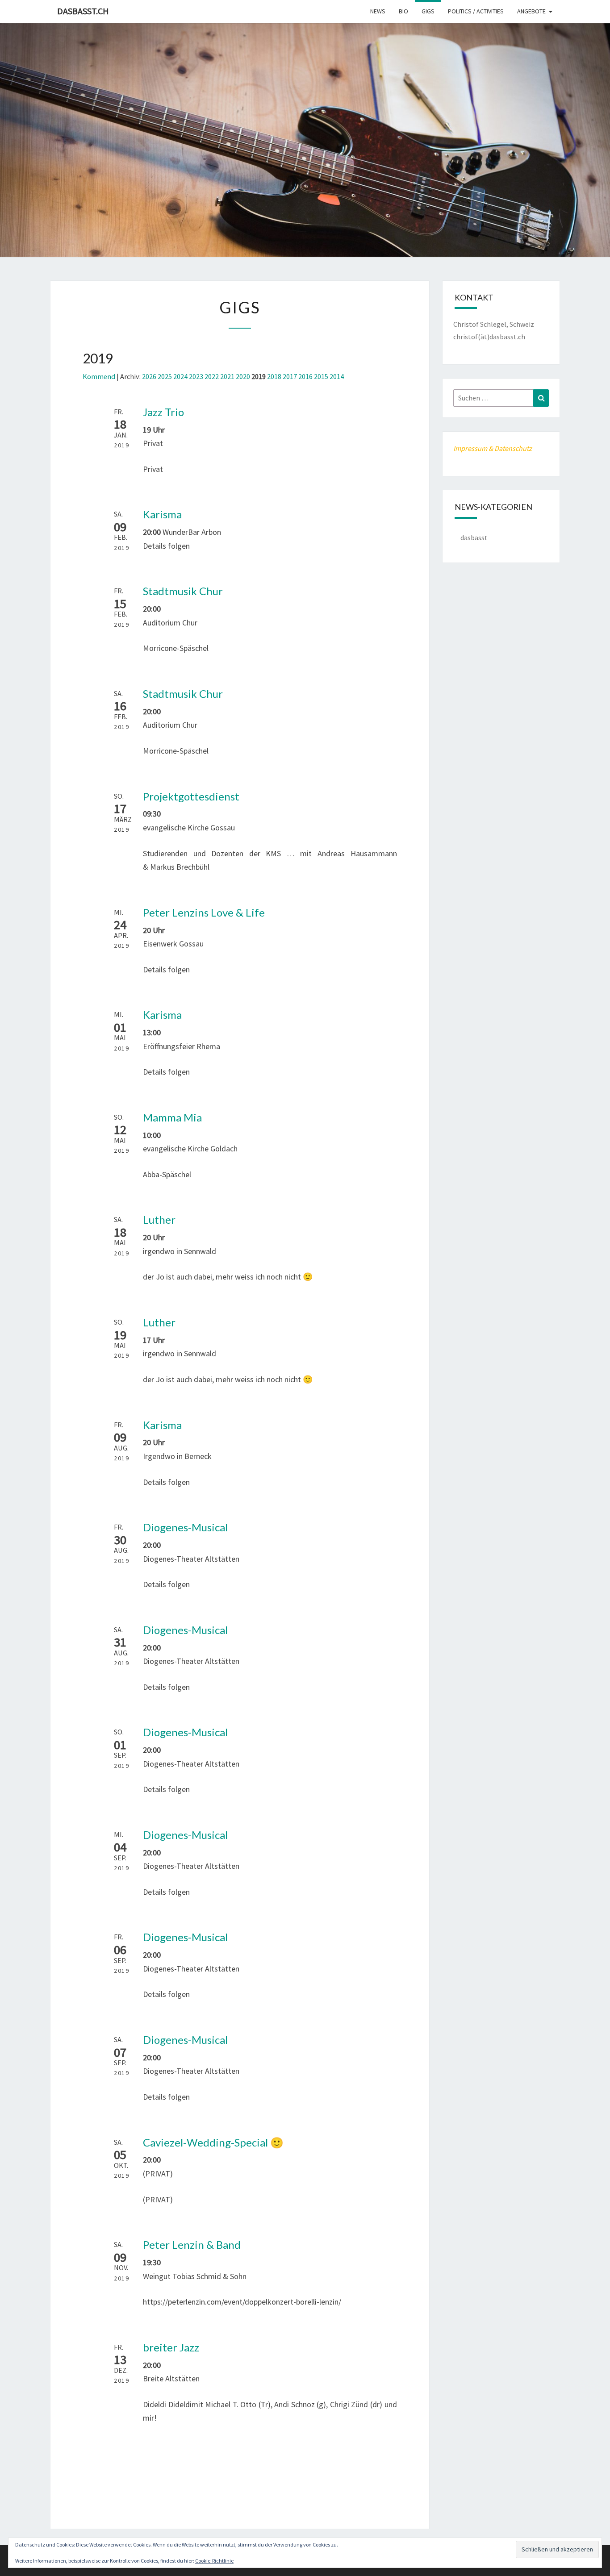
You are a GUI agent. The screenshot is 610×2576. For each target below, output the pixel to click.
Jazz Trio (163, 412)
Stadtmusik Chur (183, 591)
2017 (290, 376)
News (378, 11)
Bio (403, 11)
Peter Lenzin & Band (192, 2245)
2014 (337, 376)
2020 (243, 376)
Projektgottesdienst (191, 796)
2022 (212, 376)
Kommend (99, 376)
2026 (149, 376)
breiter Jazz (171, 2347)
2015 (321, 376)
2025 (165, 376)
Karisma (162, 514)
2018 (274, 376)
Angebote (531, 11)
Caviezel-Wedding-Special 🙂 (213, 2142)
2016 (305, 376)
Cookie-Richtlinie (214, 2561)
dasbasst (474, 538)
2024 (180, 376)
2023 (196, 376)
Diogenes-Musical (185, 1527)
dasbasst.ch (83, 11)
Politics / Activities (476, 11)
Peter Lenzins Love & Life (204, 912)
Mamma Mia (172, 1117)
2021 (227, 376)
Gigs (428, 11)
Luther (159, 1219)
